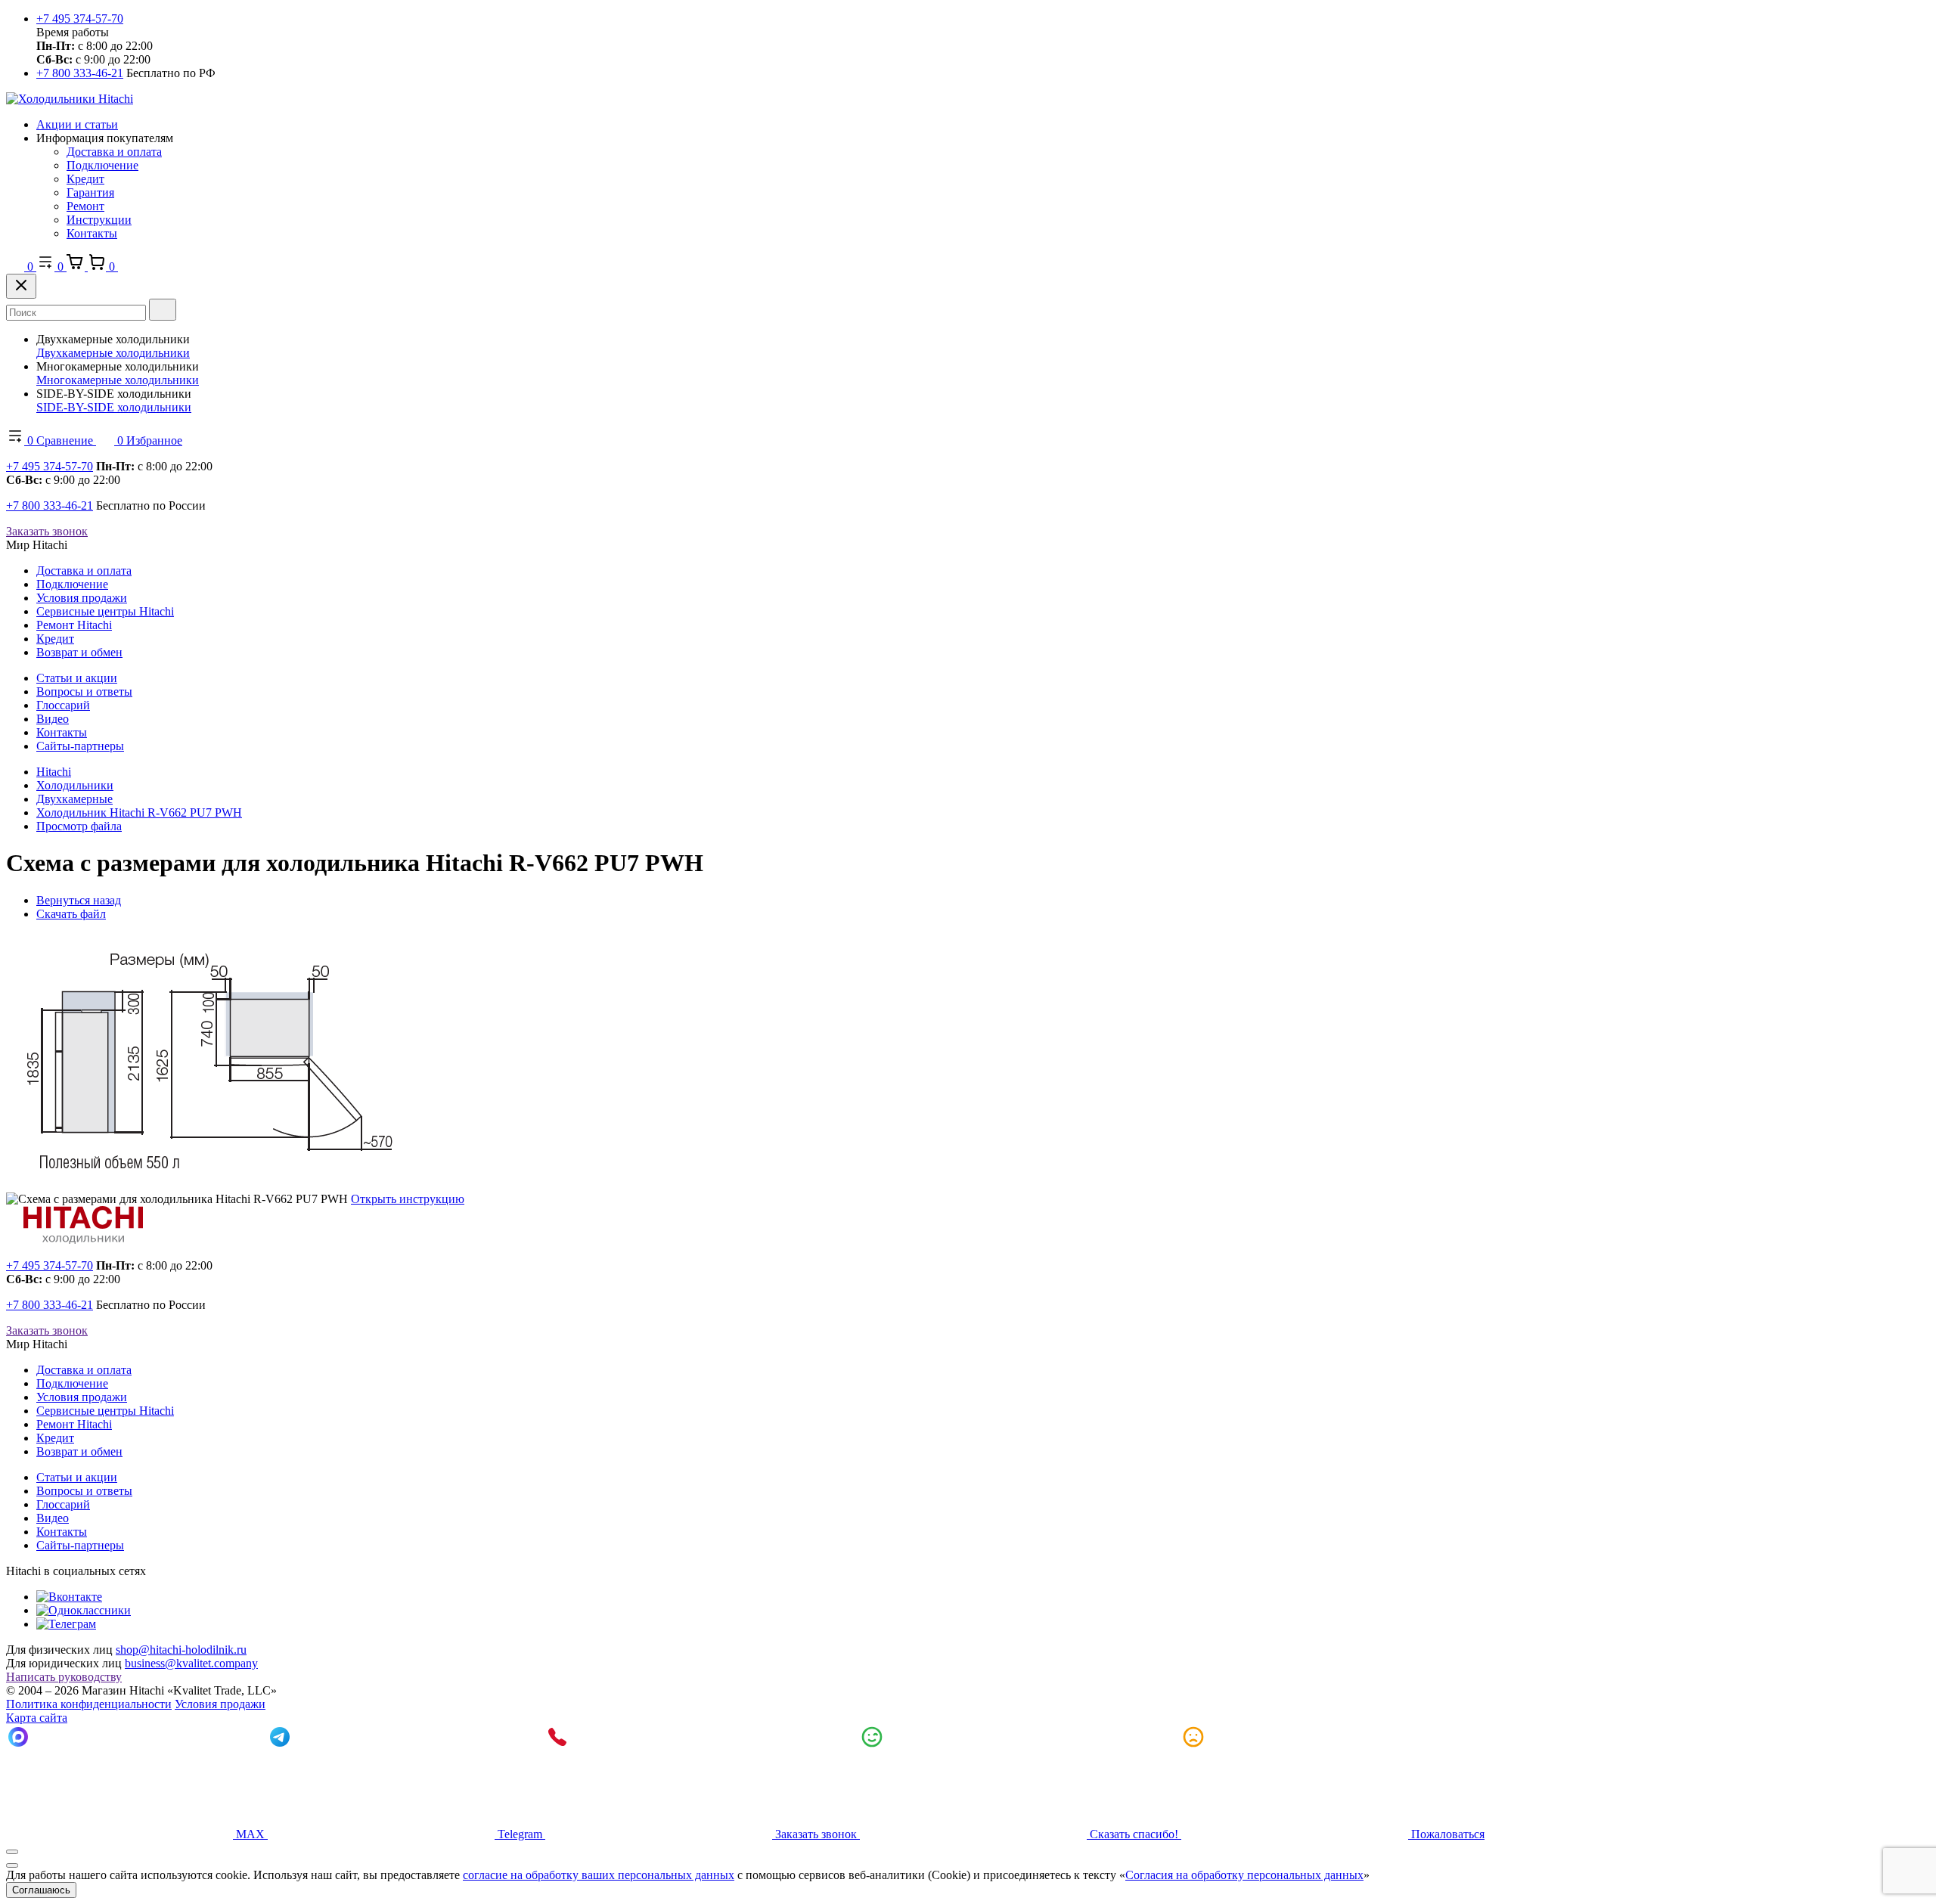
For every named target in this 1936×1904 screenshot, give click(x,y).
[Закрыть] (21, 286)
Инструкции (99, 220)
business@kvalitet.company (191, 1663)
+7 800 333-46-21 (80, 73)
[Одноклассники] (84, 1610)
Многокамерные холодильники (118, 380)
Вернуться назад (79, 900)
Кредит (85, 179)
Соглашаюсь (41, 1890)
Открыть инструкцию (408, 1199)
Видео (53, 719)
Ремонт (85, 206)
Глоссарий (63, 705)
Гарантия (90, 192)
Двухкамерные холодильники (113, 353)
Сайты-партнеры (80, 746)
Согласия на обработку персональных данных (1244, 1875)
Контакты (92, 233)
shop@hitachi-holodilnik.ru (181, 1650)
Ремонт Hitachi (74, 625)
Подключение (102, 165)
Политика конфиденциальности (89, 1704)
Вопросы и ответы (84, 692)
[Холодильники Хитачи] (70, 99)
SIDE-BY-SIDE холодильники (114, 407)
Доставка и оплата (114, 152)
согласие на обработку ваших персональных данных (599, 1875)
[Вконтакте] (69, 1597)
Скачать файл (71, 914)
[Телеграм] (66, 1624)
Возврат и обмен (79, 652)
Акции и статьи (77, 124)
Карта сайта (37, 1718)
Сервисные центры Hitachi (105, 611)
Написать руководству (64, 1677)
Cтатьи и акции (77, 678)
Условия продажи (82, 598)
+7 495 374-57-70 (80, 19)
